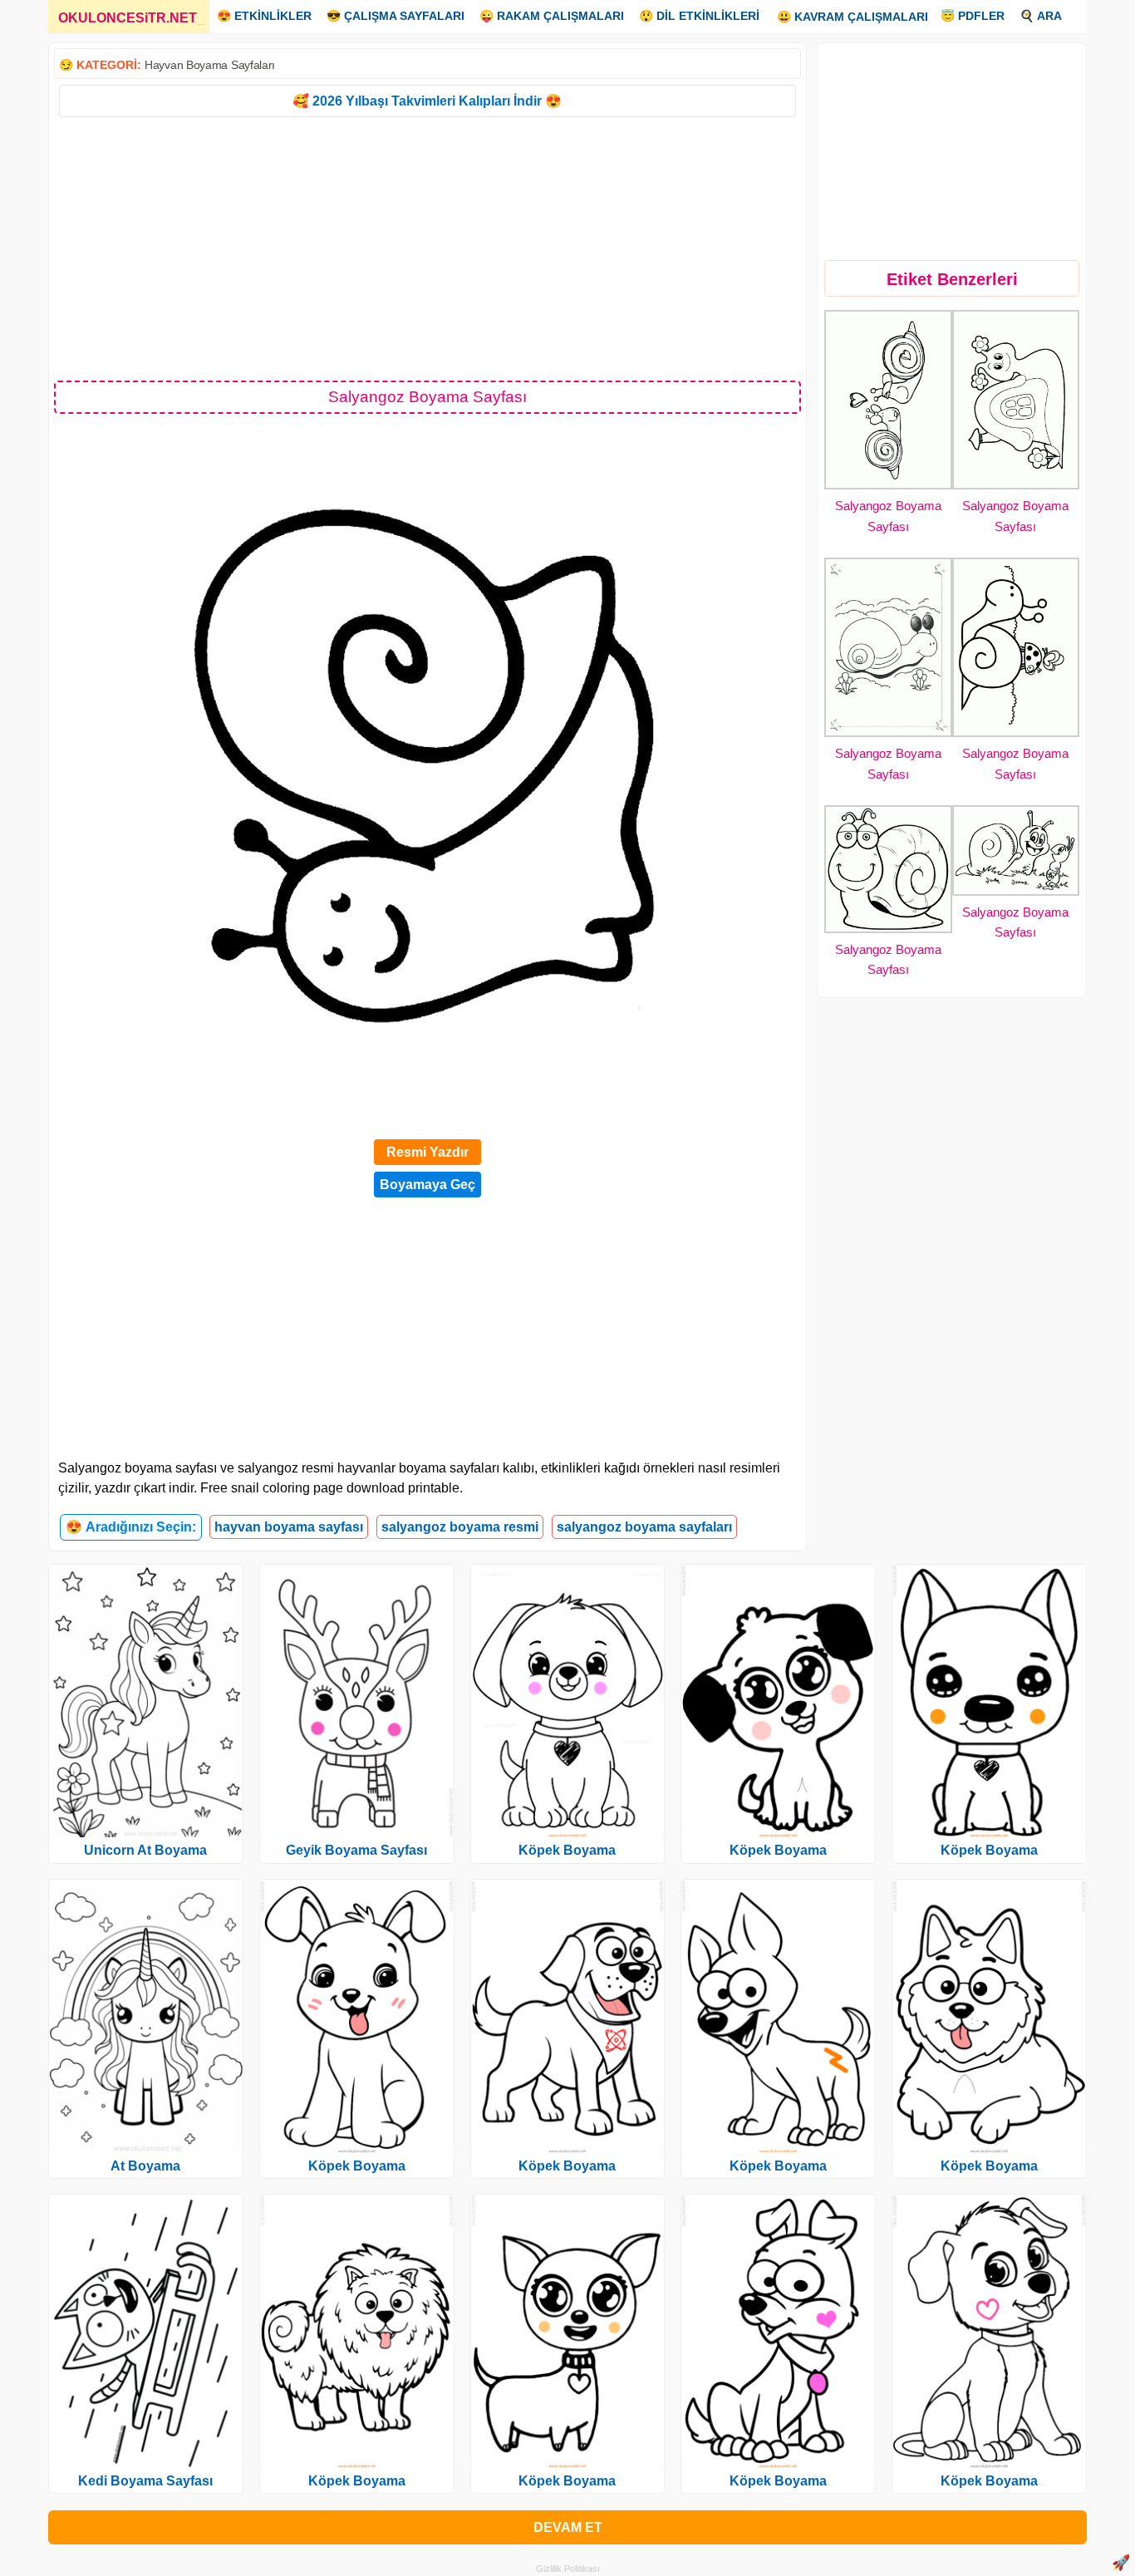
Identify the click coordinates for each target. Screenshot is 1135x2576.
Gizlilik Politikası (568, 2569)
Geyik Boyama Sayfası (356, 1850)
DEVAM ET (568, 2527)
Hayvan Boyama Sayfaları (210, 65)
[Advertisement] (427, 248)
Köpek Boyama (357, 2166)
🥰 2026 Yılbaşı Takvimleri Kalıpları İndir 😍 (427, 101)
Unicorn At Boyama (145, 1850)
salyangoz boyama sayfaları (644, 1527)
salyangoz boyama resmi (460, 1527)
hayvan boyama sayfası (289, 1527)
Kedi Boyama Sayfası (145, 2481)
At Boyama (145, 2166)
